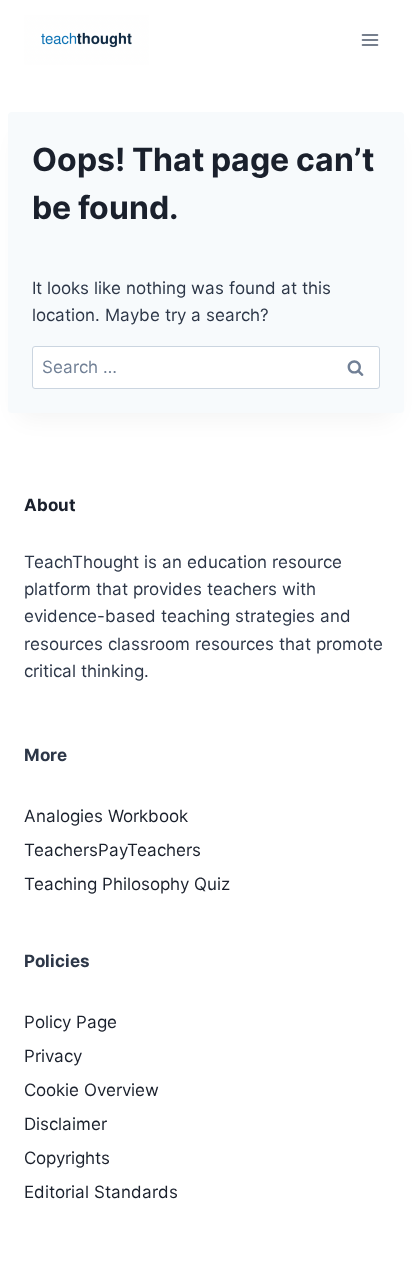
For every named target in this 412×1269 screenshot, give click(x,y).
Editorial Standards (101, 1192)
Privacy (53, 1056)
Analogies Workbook (106, 816)
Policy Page (70, 1022)
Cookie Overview (91, 1090)
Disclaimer (65, 1124)
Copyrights (67, 1158)
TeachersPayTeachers (112, 850)
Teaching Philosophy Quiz (127, 884)
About (50, 505)
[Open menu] (369, 39)
